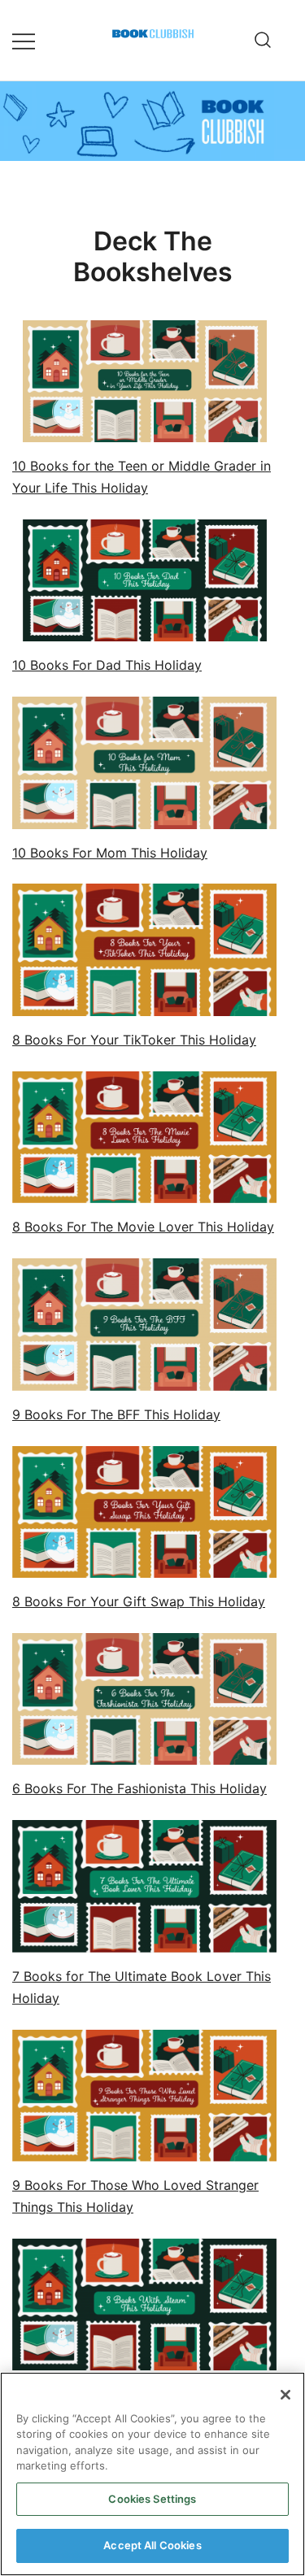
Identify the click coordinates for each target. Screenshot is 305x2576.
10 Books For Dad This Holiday (107, 665)
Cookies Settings (152, 2499)
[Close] (285, 2395)
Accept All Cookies (152, 2545)
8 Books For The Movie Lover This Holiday (143, 1227)
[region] (152, 2474)
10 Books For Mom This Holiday (110, 853)
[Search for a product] (263, 41)
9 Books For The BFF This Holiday (116, 1414)
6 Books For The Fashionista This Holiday (139, 1788)
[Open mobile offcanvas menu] (24, 40)
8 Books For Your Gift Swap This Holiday (139, 1601)
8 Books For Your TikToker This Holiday (134, 1040)
